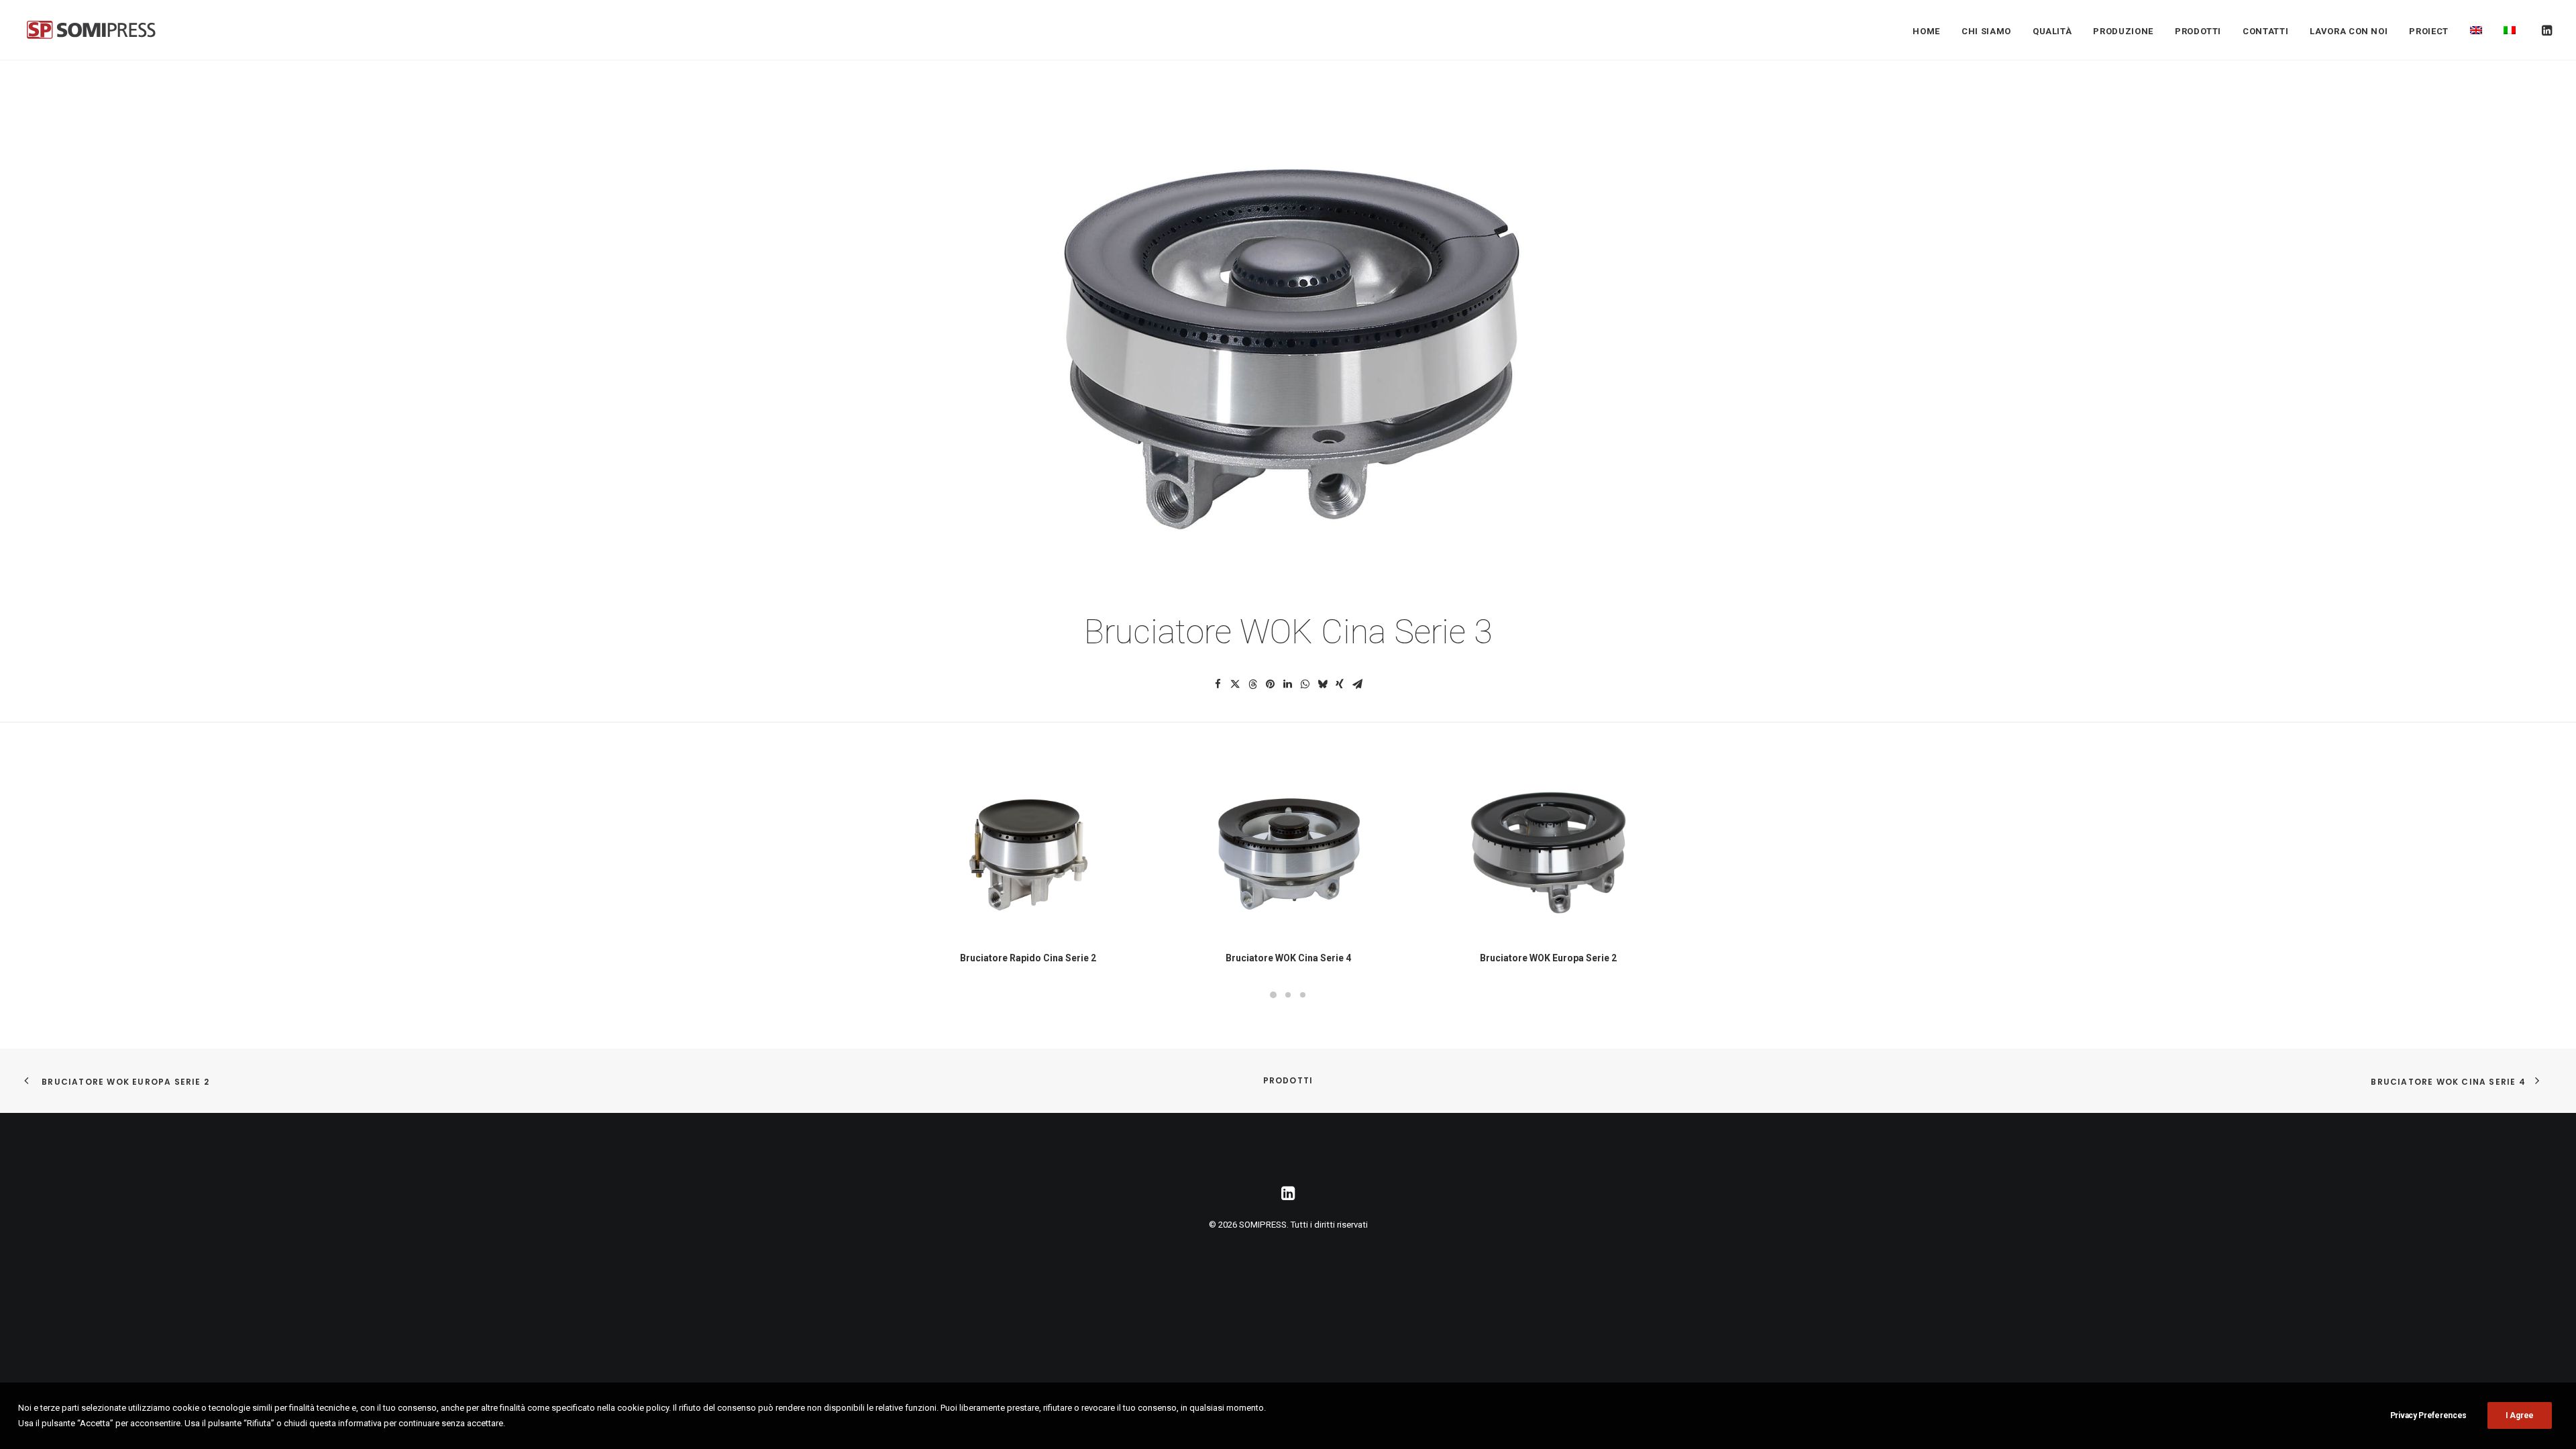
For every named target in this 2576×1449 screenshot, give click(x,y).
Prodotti (1288, 1080)
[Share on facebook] (1218, 684)
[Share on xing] (1340, 684)
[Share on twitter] (1235, 684)
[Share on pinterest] (1270, 684)
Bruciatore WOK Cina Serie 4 (1288, 958)
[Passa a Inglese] (2476, 30)
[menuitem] (1926, 31)
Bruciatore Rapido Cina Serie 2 (1028, 958)
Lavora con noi (2349, 31)
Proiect (2429, 31)
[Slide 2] (1288, 995)
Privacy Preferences (2428, 1415)
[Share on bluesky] (1322, 684)
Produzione (2123, 31)
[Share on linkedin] (1287, 684)
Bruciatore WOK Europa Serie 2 (1548, 958)
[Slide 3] (1303, 995)
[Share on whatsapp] (1305, 684)
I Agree (2520, 1415)
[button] (2546, 30)
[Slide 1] (1273, 995)
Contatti (2265, 31)
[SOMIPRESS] (91, 30)
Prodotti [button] (2198, 31)
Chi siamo (1986, 31)
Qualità (2052, 31)
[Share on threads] (1252, 684)
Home (1926, 31)
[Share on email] (1357, 684)
